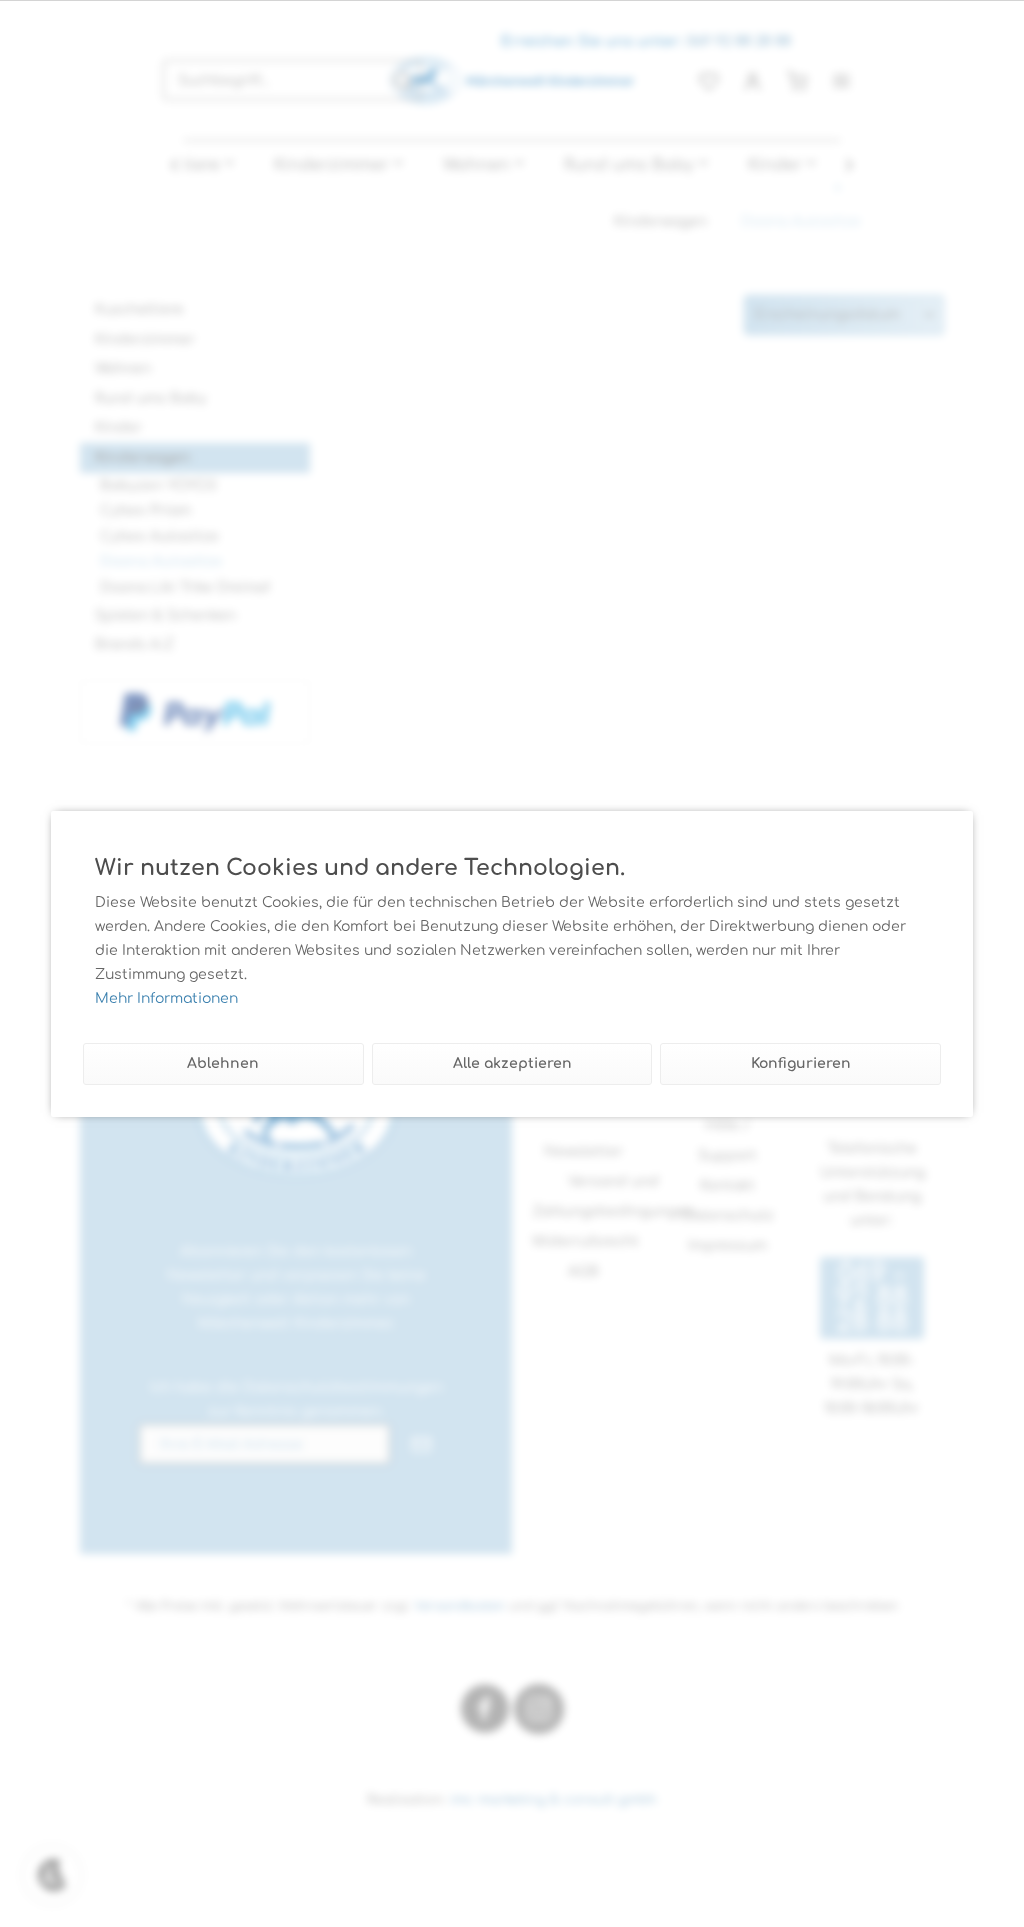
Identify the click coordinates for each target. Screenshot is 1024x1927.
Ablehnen (223, 1063)
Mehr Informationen (166, 998)
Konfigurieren (801, 1063)
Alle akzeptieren (512, 1063)
